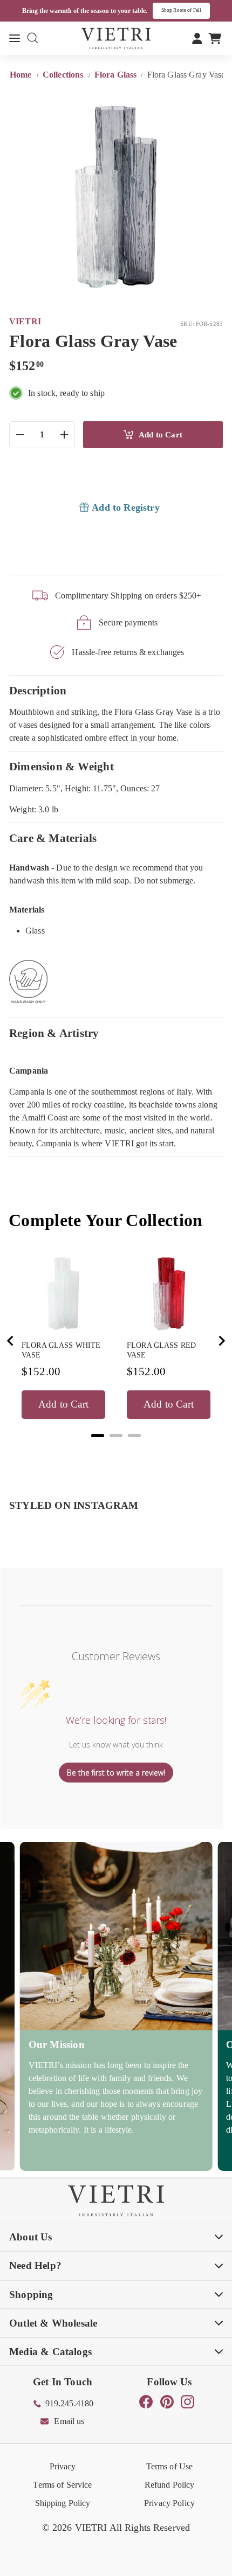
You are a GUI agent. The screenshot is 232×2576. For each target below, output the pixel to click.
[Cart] (215, 38)
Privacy (63, 2466)
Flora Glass (115, 75)
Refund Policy (170, 2485)
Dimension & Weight (62, 766)
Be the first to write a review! (116, 1773)
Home (22, 75)
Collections (64, 75)
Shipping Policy (63, 2503)
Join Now (195, 10)
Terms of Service (62, 2485)
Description (38, 690)
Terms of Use (170, 2466)
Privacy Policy (169, 2503)
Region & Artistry (54, 1033)
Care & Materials (53, 838)
